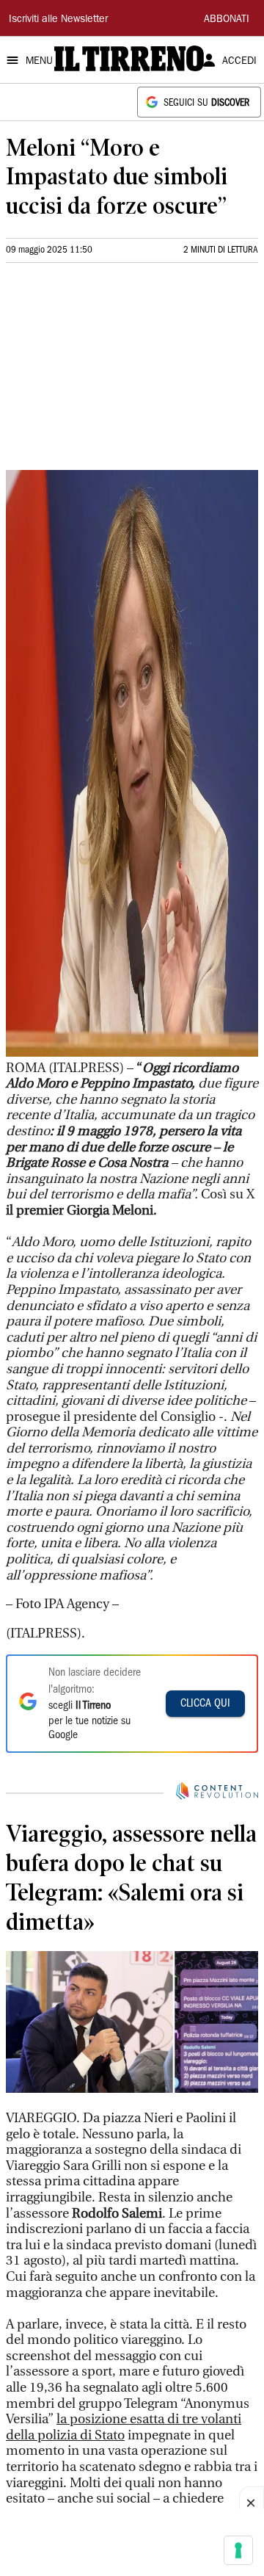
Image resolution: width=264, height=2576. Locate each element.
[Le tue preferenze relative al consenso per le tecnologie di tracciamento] (238, 2550)
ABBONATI (227, 20)
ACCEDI (239, 62)
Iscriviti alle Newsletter (58, 20)
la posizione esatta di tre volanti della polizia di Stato (124, 2427)
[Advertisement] (116, 372)
